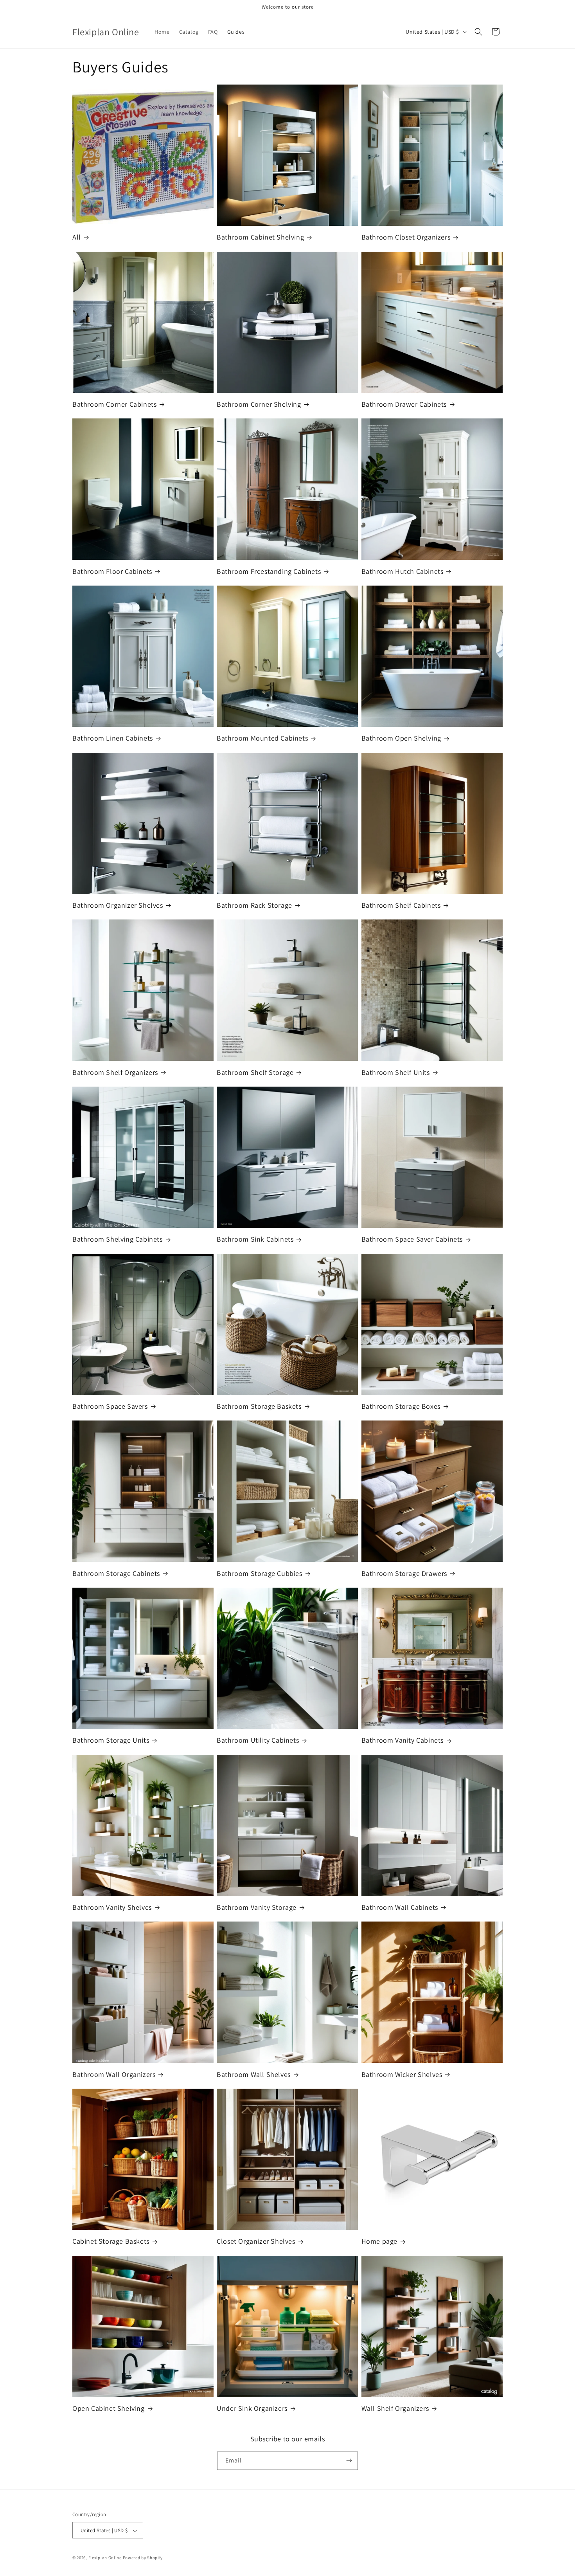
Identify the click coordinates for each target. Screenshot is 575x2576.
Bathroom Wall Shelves (254, 2074)
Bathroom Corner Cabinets (114, 404)
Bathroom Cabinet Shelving (260, 237)
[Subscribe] (349, 2460)
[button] (478, 32)
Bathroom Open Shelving (401, 738)
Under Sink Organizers (252, 2408)
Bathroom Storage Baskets (259, 1406)
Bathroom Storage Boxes (401, 1406)
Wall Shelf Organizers (395, 2408)
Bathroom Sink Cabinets (255, 1239)
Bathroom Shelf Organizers (115, 1072)
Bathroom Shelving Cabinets (118, 1239)
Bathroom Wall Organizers (114, 2074)
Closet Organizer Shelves (256, 2241)
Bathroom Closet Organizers (406, 237)
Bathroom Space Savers (110, 1406)
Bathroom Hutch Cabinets (402, 571)
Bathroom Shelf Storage (255, 1072)
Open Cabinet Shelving (109, 2408)
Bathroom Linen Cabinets (113, 738)
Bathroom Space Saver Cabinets (412, 1239)
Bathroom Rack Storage (254, 905)
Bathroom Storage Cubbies (259, 1573)
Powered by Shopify (143, 2558)
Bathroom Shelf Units (396, 1072)
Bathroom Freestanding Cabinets (269, 571)
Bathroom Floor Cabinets (112, 571)
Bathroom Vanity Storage (257, 1907)
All (77, 237)
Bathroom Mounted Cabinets (262, 738)
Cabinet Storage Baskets (111, 2241)
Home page (379, 2241)
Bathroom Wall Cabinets (400, 1907)
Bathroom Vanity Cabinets (402, 1740)
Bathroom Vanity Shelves (112, 1907)
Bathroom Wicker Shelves (402, 2074)
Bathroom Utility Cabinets (258, 1740)
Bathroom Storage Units (111, 1740)
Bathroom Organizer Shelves (118, 905)
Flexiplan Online (105, 2558)
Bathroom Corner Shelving (259, 404)
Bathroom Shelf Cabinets (401, 905)
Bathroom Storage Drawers (404, 1573)
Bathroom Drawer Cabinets (404, 404)
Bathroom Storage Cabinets (116, 1573)
